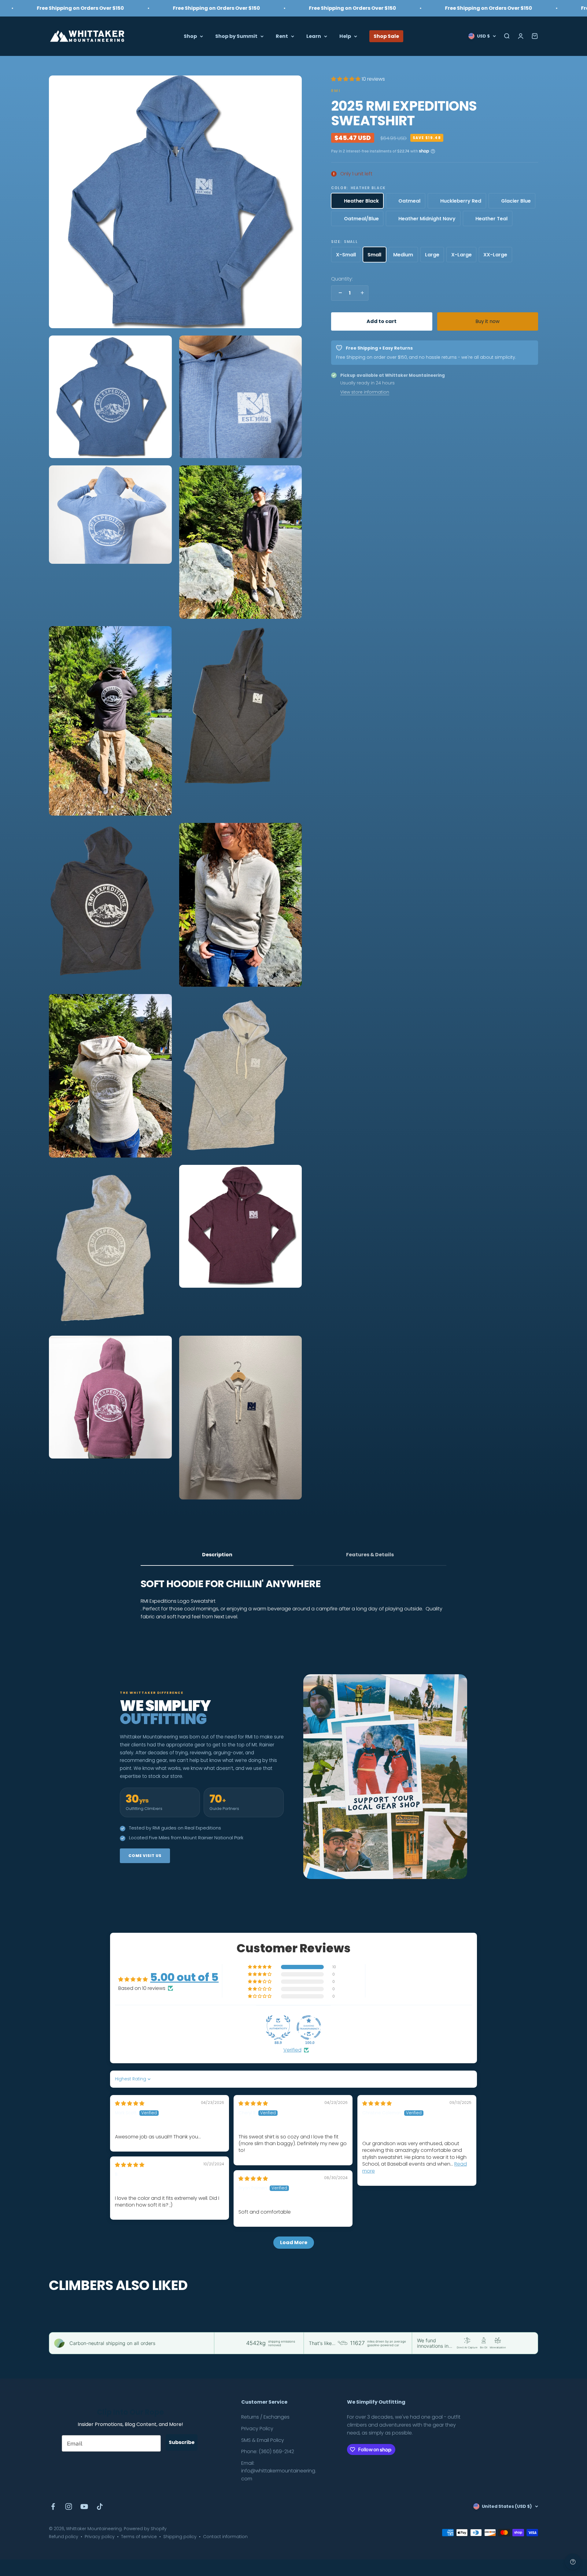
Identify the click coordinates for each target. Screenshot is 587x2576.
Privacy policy (100, 2537)
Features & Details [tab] (370, 1555)
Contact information (225, 2537)
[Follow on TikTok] (100, 2506)
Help (345, 36)
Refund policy (64, 2537)
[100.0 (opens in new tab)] (309, 2027)
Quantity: (342, 279)
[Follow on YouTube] (84, 2506)
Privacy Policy (257, 2429)
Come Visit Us (145, 1856)
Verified (292, 2050)
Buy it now (487, 321)
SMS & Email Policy (263, 2440)
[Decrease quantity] (339, 293)
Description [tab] (217, 1555)
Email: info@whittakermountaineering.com (279, 2471)
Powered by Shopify (145, 2529)
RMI (336, 90)
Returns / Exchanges (265, 2417)
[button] (346, 79)
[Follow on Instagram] (69, 2506)
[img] (130, 2103)
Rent (282, 36)
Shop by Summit (236, 36)
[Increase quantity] (361, 293)
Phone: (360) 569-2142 (268, 2451)
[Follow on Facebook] (53, 2506)
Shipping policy (180, 2537)
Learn (314, 36)
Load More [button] (294, 2242)
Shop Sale (386, 36)
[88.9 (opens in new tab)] (278, 2027)
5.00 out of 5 (184, 1977)
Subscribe (182, 2442)
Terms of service (139, 2537)
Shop (190, 36)
